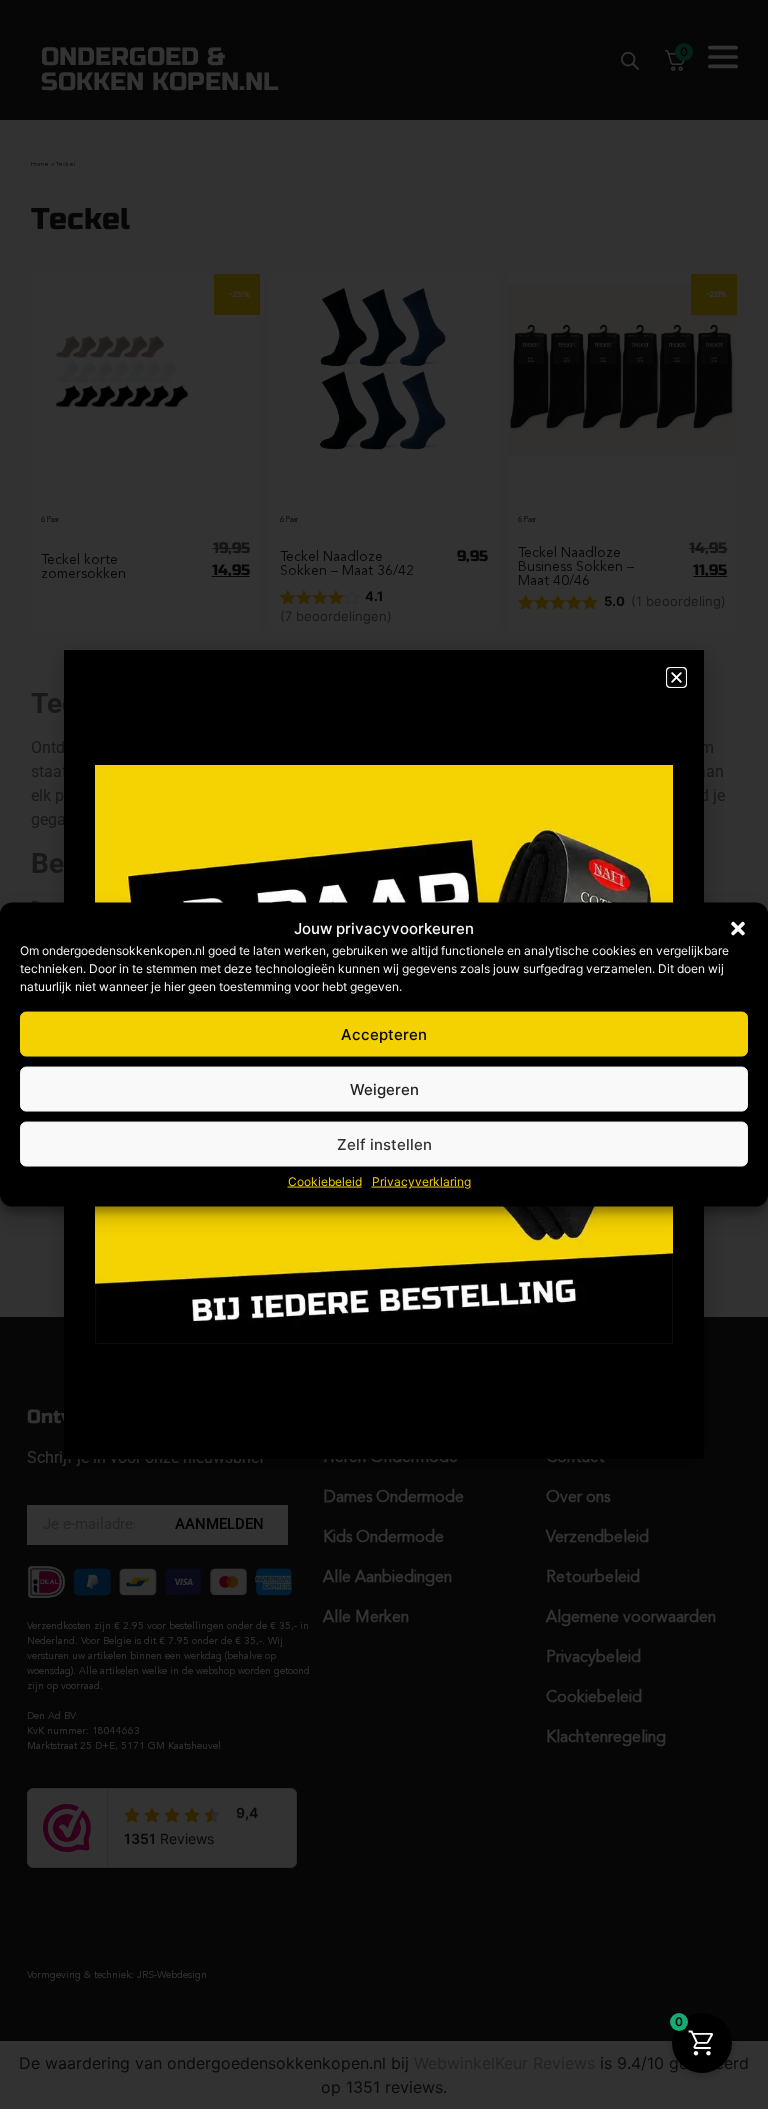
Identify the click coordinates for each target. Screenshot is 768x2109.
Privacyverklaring (421, 1181)
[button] (738, 928)
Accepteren (384, 1033)
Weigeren (384, 1088)
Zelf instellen (384, 1143)
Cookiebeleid (325, 1181)
